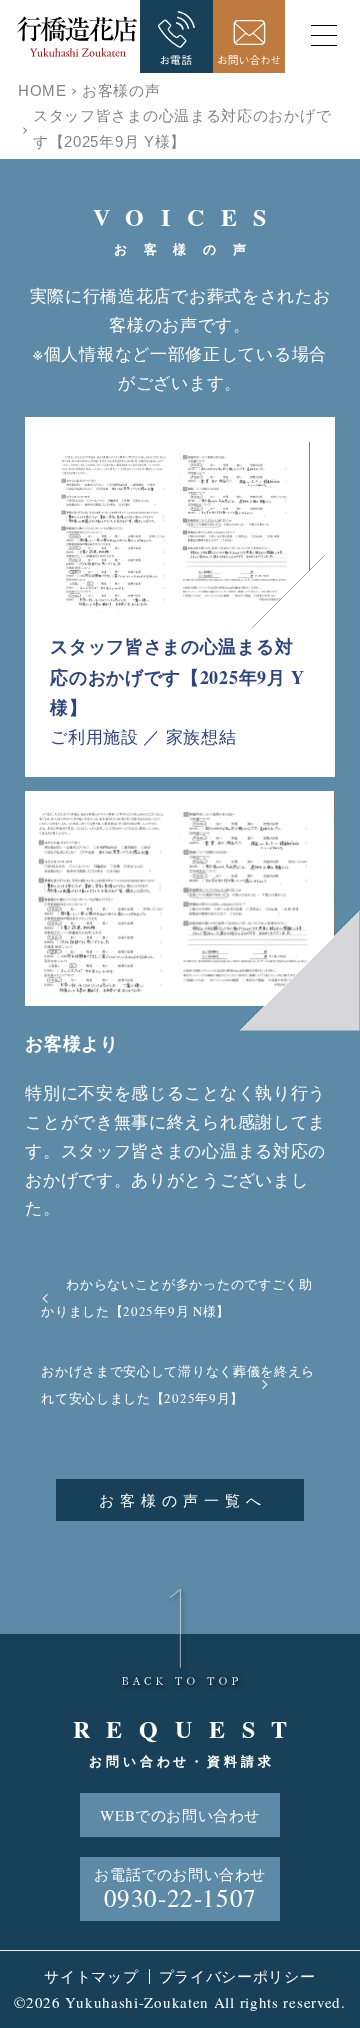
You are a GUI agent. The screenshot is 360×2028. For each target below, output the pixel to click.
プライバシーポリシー (237, 1976)
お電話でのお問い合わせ (180, 1889)
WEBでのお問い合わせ (180, 1815)
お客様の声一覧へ (183, 1500)
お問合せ (249, 36)
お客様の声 (121, 90)
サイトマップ (91, 1976)
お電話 (176, 36)
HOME (42, 90)
